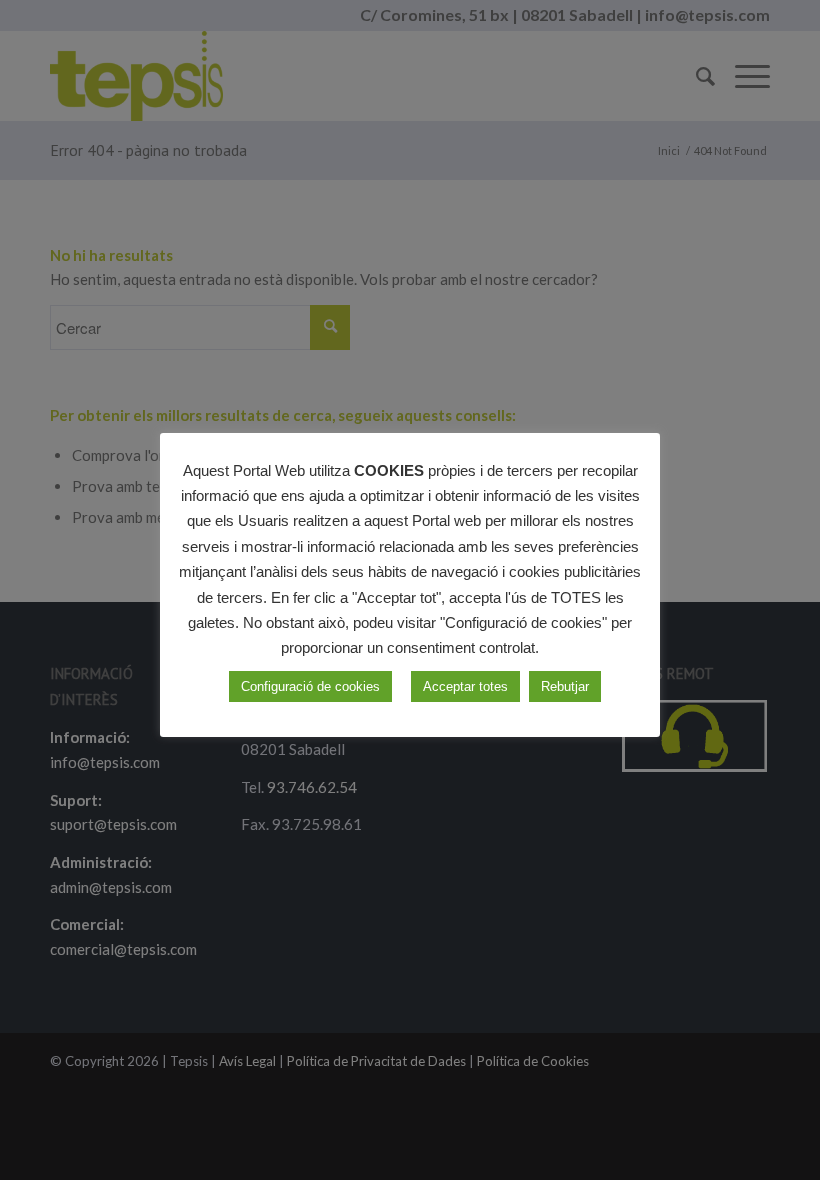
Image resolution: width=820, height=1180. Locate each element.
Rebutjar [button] (565, 686)
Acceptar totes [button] (465, 686)
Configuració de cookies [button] (310, 686)
